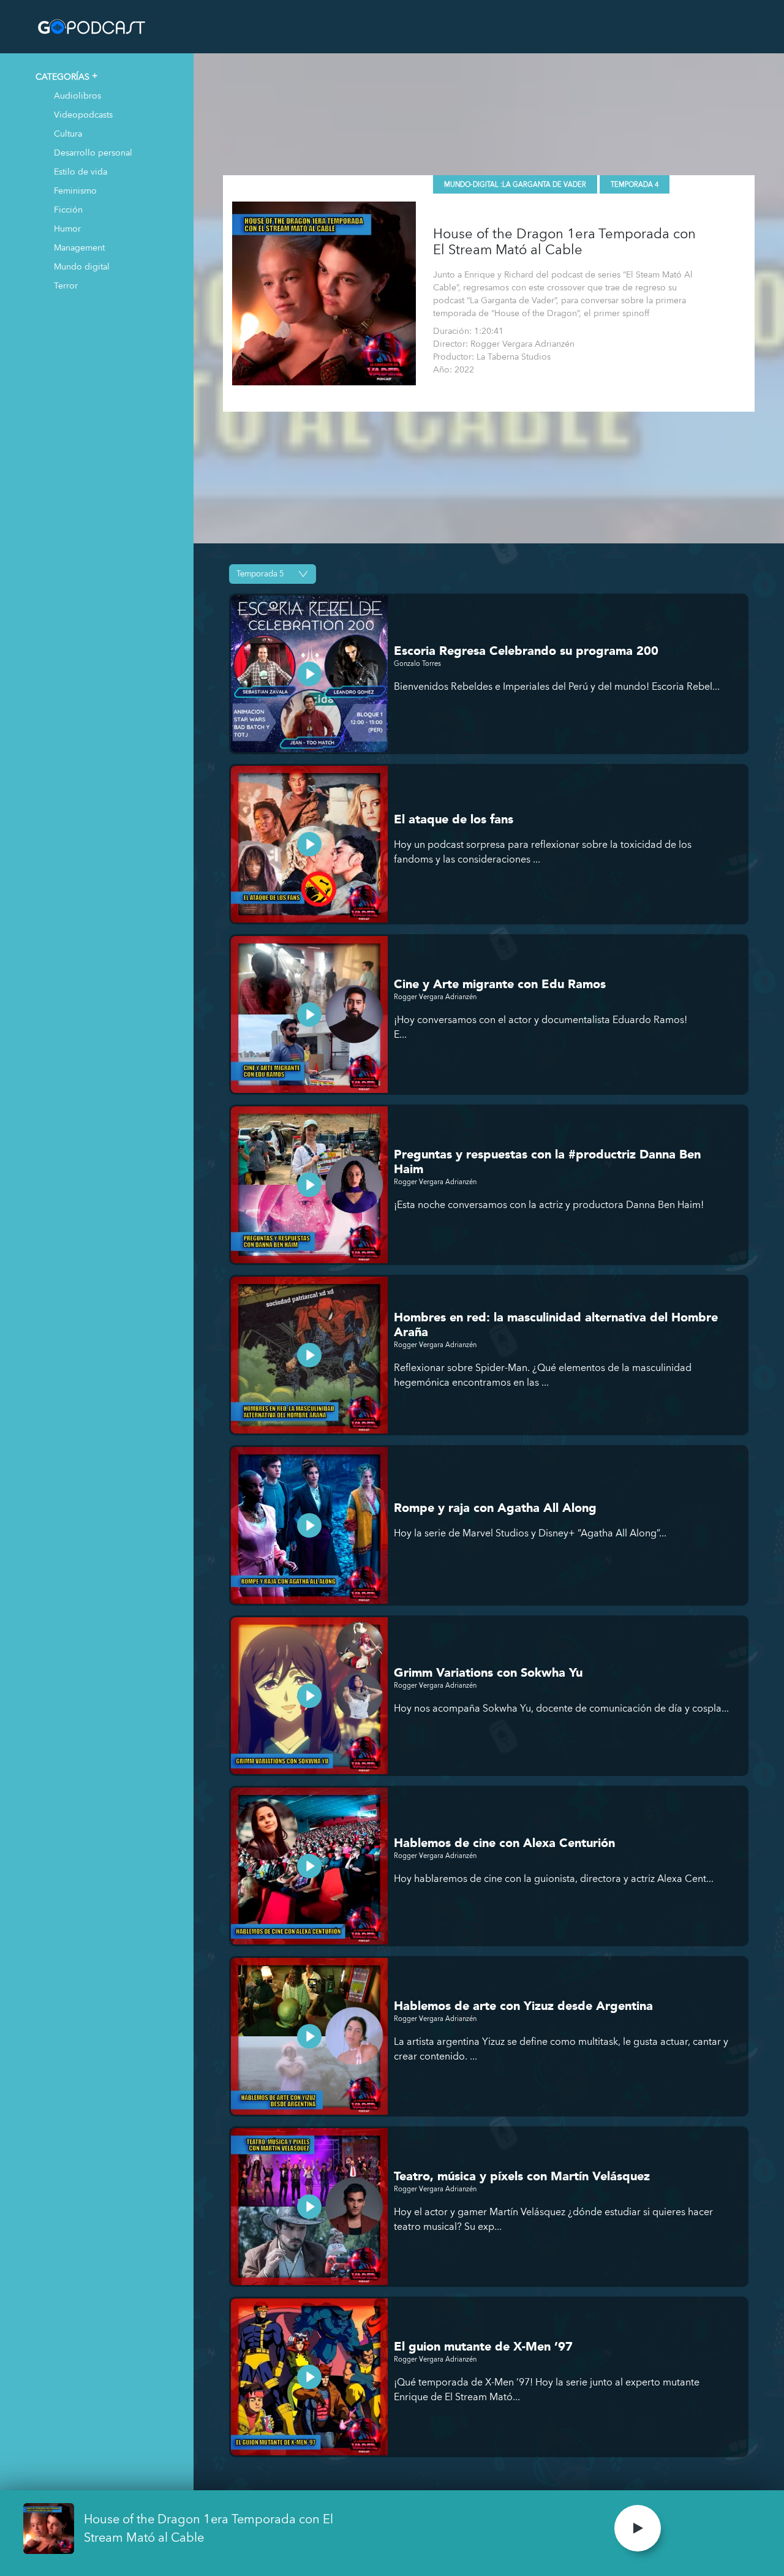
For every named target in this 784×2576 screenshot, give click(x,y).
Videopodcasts (83, 114)
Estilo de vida (81, 171)
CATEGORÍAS (62, 76)
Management (79, 247)
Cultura (68, 133)
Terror (66, 285)
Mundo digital (82, 266)
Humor (67, 228)
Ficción (68, 209)
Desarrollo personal (93, 152)
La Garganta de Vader (544, 185)
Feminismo (75, 190)
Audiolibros (77, 95)
